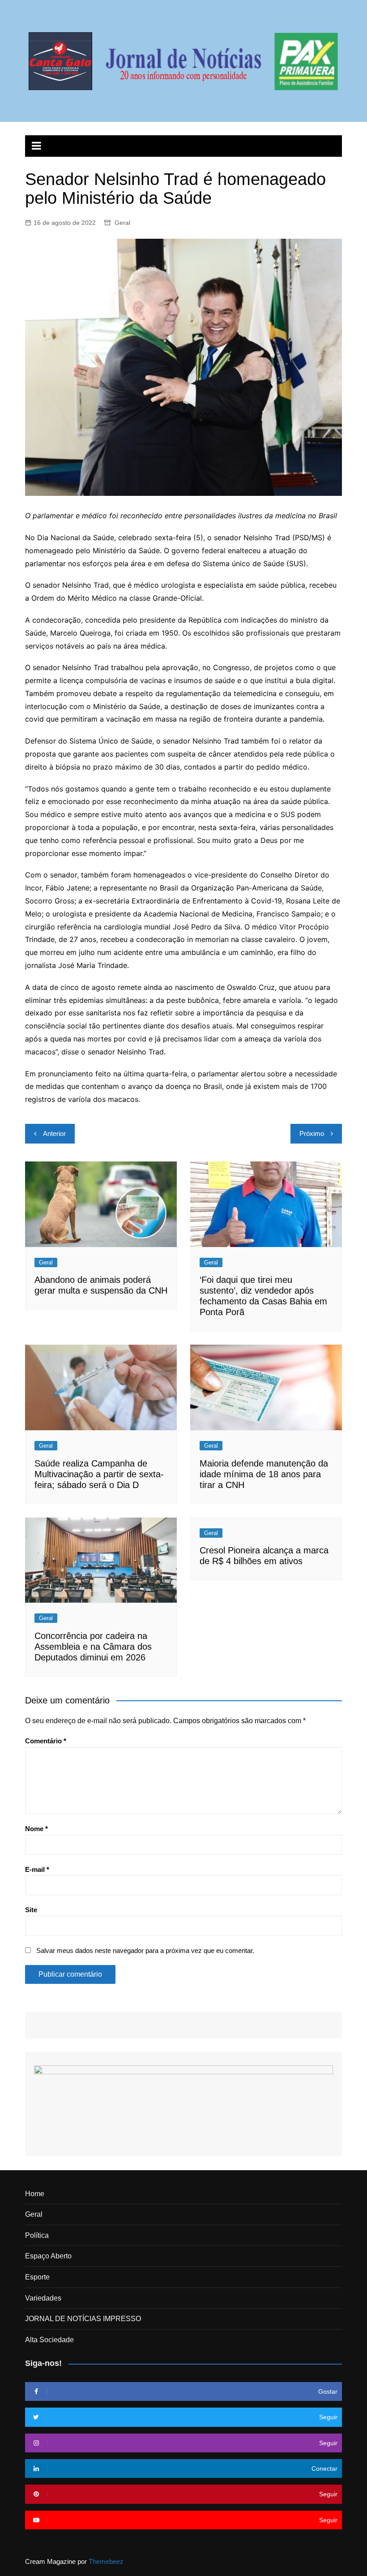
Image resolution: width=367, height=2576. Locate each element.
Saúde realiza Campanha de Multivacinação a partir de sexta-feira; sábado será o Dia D (99, 1474)
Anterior (54, 1133)
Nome (36, 1829)
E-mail (37, 1869)
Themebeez (106, 2561)
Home (35, 2194)
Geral (122, 223)
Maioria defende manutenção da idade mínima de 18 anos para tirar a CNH (264, 1474)
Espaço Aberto (48, 2256)
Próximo (312, 1133)
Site (31, 1910)
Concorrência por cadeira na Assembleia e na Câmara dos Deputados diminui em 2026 (93, 1647)
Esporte (37, 2277)
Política (37, 2235)
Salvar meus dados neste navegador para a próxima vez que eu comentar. (145, 1950)
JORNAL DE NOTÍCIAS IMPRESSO (83, 2319)
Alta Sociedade (49, 2340)
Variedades (43, 2298)
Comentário (46, 1741)
